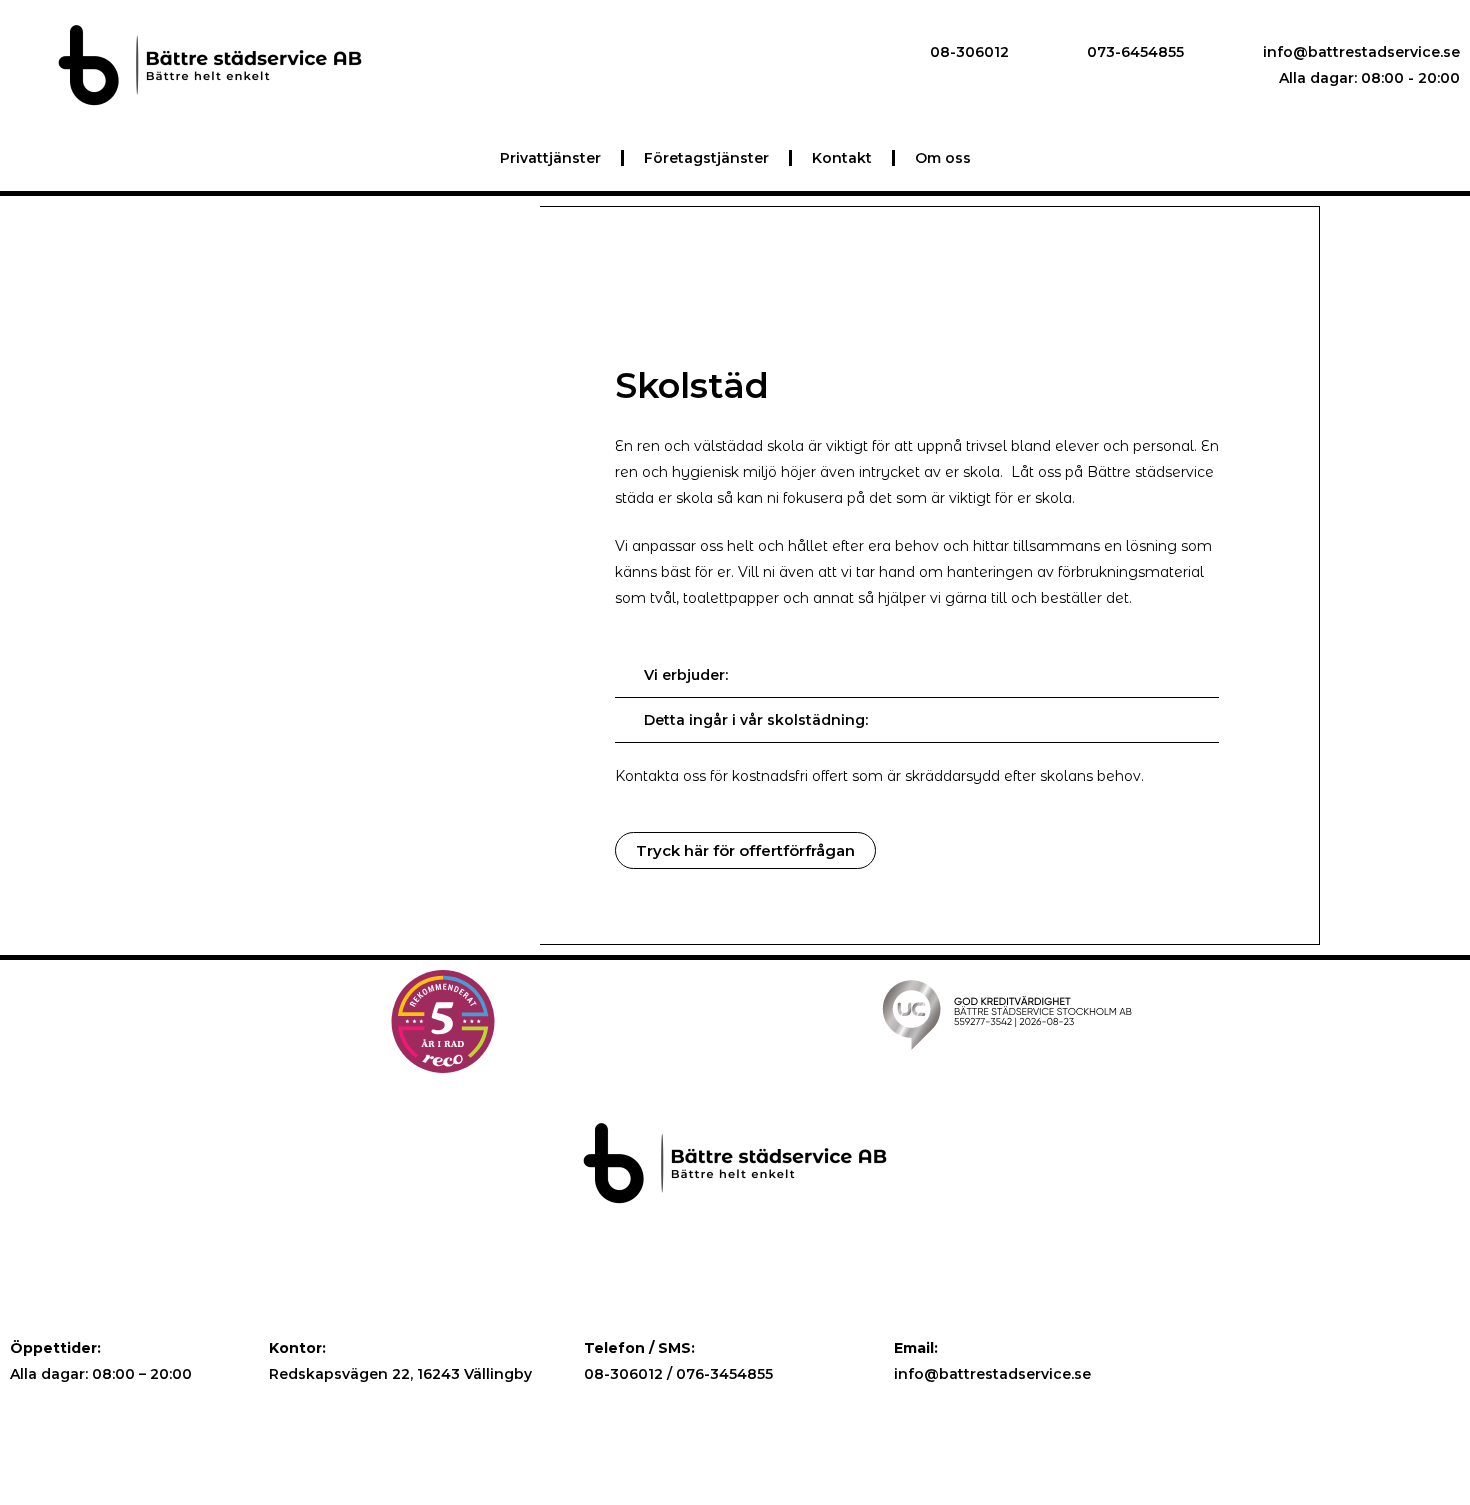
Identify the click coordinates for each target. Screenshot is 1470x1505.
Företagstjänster (706, 158)
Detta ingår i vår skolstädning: (756, 720)
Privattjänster (550, 158)
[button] (745, 850)
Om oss (943, 158)
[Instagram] (1337, 1373)
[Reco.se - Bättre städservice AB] (443, 1021)
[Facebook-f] (1294, 1373)
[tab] (917, 675)
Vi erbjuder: (686, 675)
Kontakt (842, 158)
